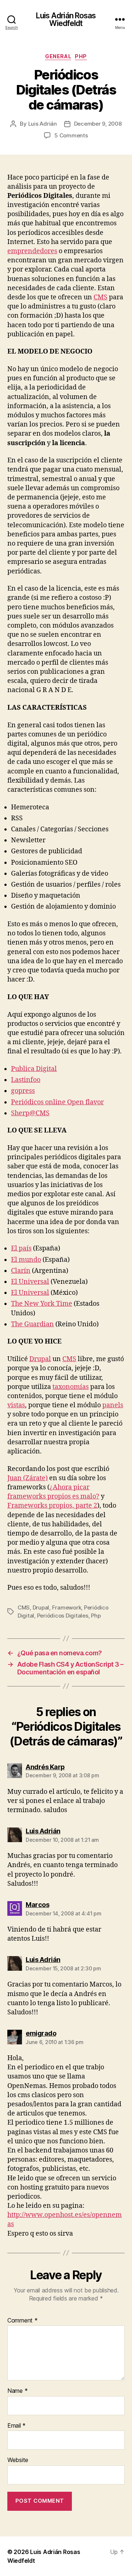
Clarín (21, 1271)
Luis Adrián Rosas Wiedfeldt (66, 19)
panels (113, 1405)
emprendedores (32, 251)
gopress (23, 1091)
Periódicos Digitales (63, 1616)
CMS (100, 297)
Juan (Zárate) (27, 1478)
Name (17, 2391)
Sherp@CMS (30, 1113)
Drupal (40, 1359)
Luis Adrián (43, 124)
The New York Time (42, 1304)
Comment (23, 2321)
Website (18, 2460)
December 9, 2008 (98, 124)
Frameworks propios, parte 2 (52, 1506)
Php (81, 56)
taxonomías (71, 1387)
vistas (16, 1405)
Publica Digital (34, 1069)
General (58, 56)
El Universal (30, 1282)
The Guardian (32, 1324)
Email (16, 2426)
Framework (67, 1607)
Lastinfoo (26, 1080)
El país (21, 1248)
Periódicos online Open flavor (57, 1102)
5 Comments (71, 135)
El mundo (26, 1260)
